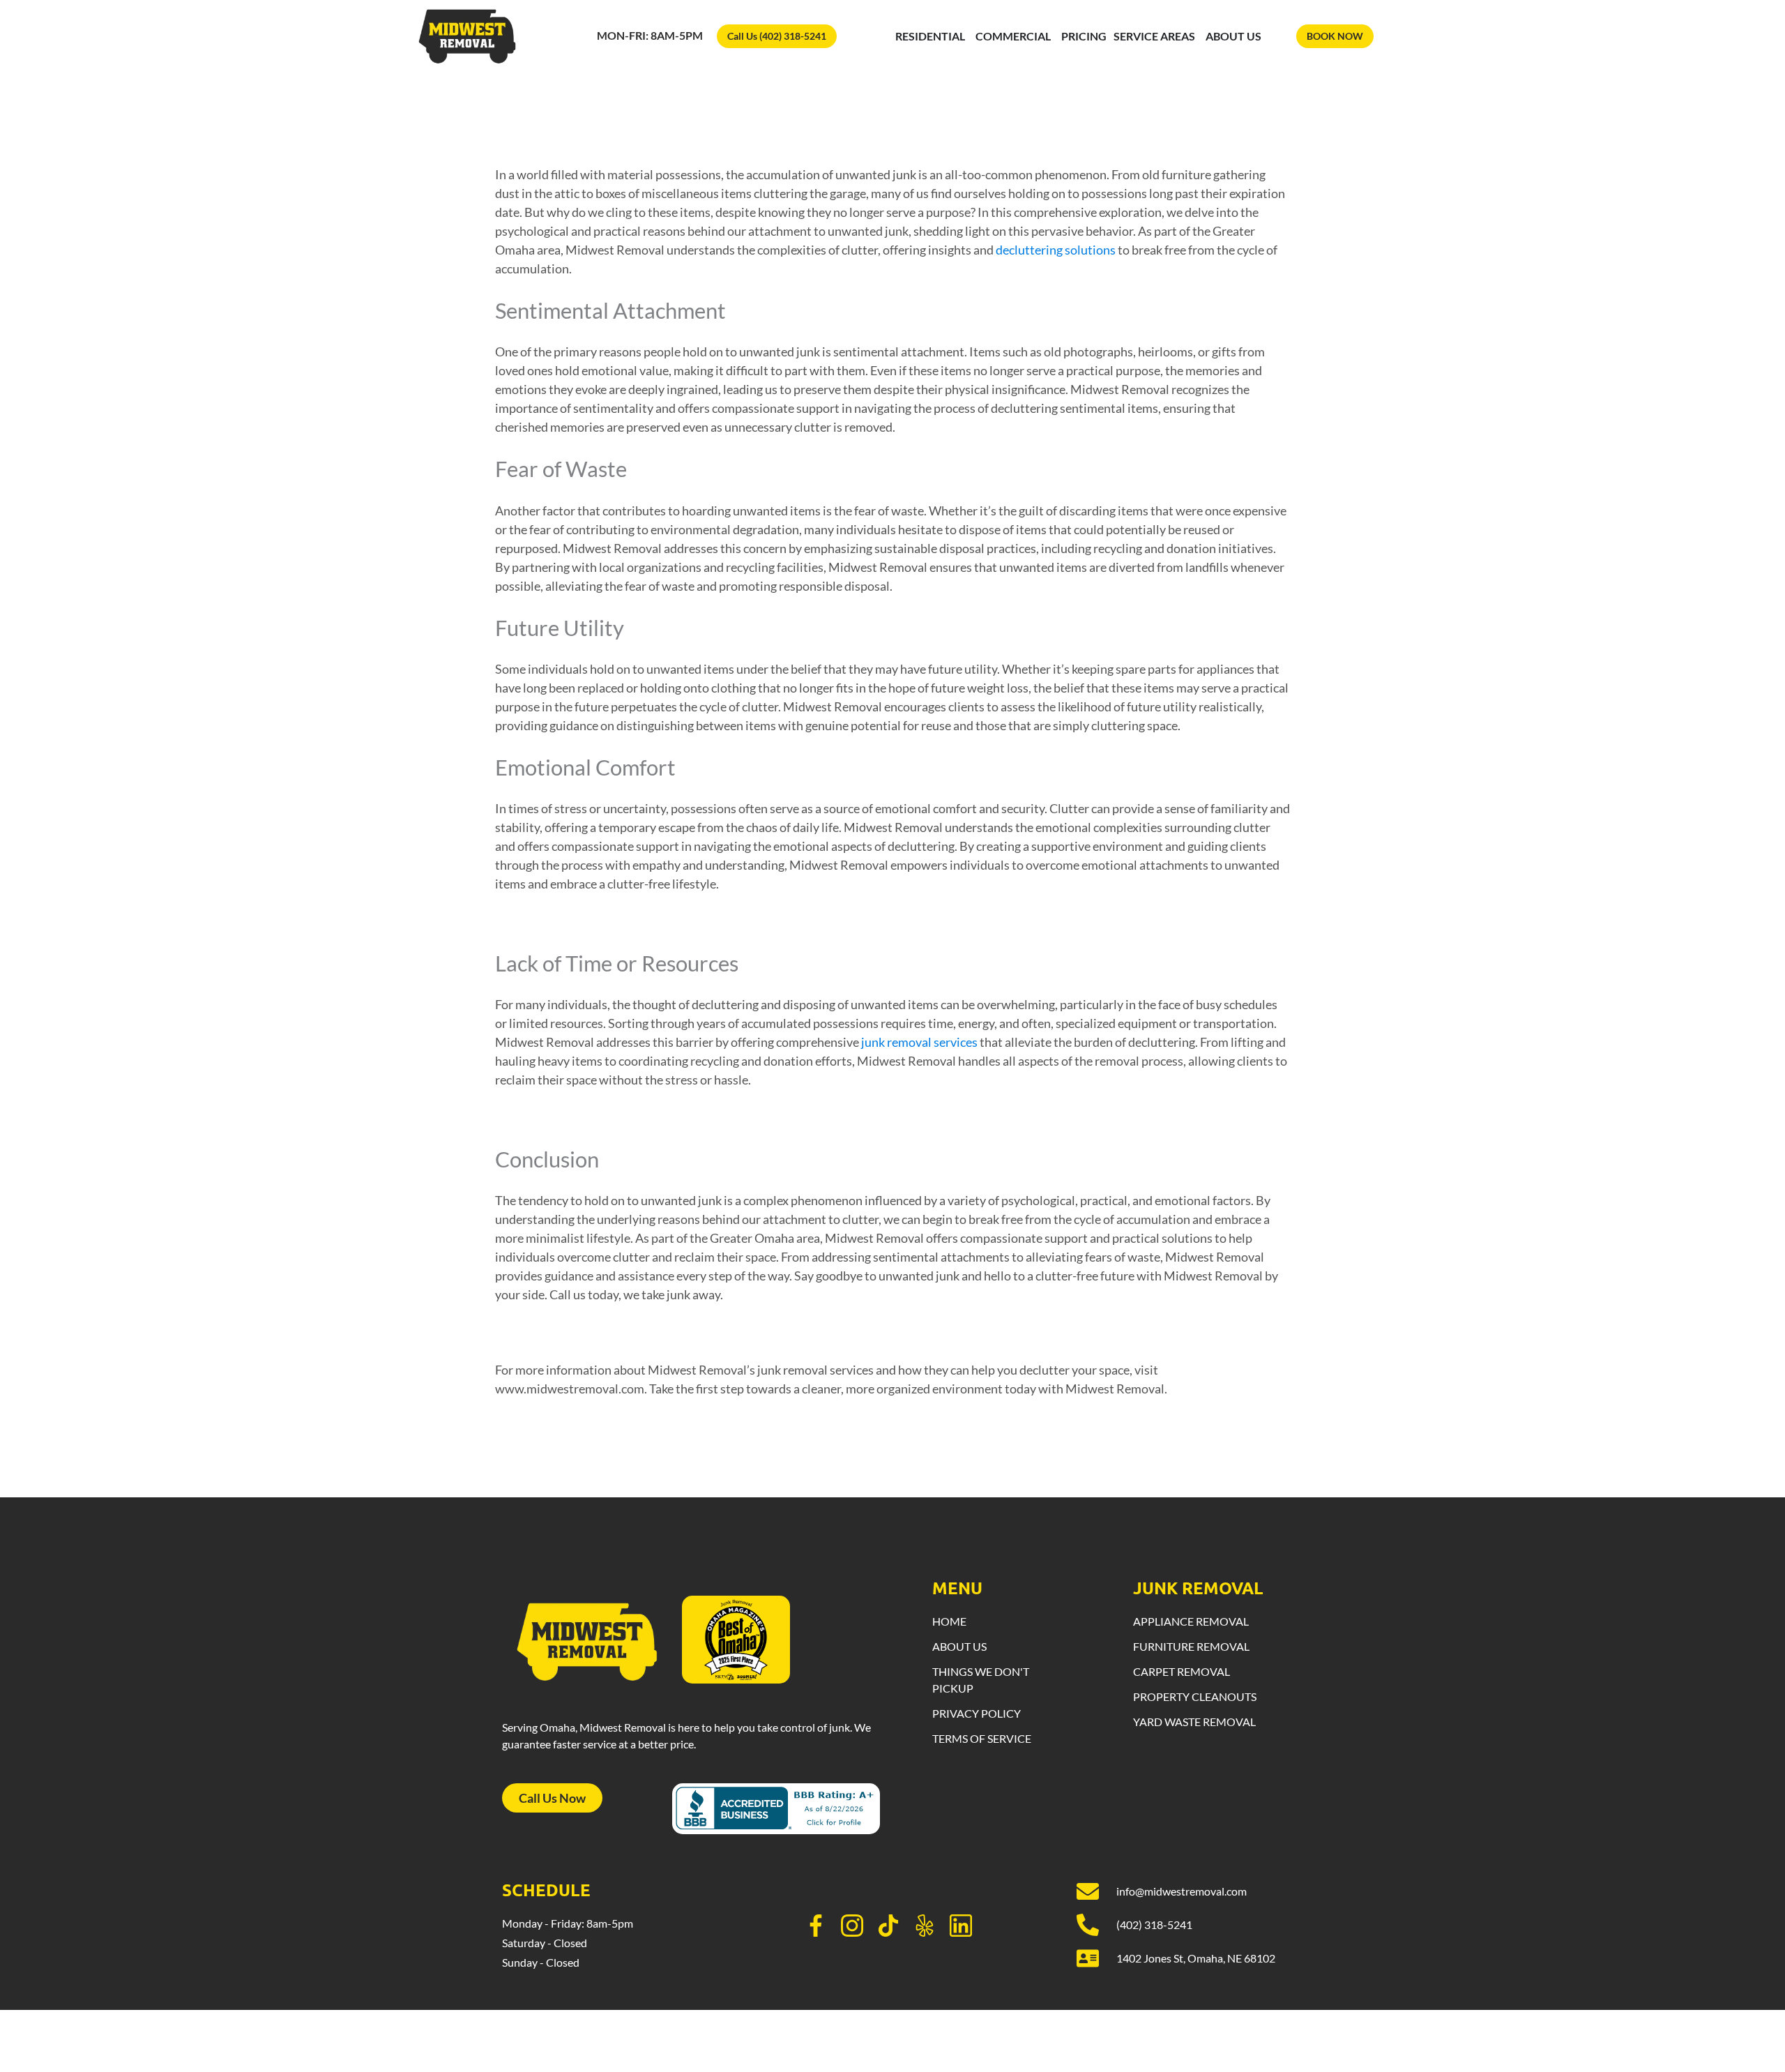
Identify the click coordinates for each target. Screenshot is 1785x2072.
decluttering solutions (1056, 250)
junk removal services (919, 1042)
